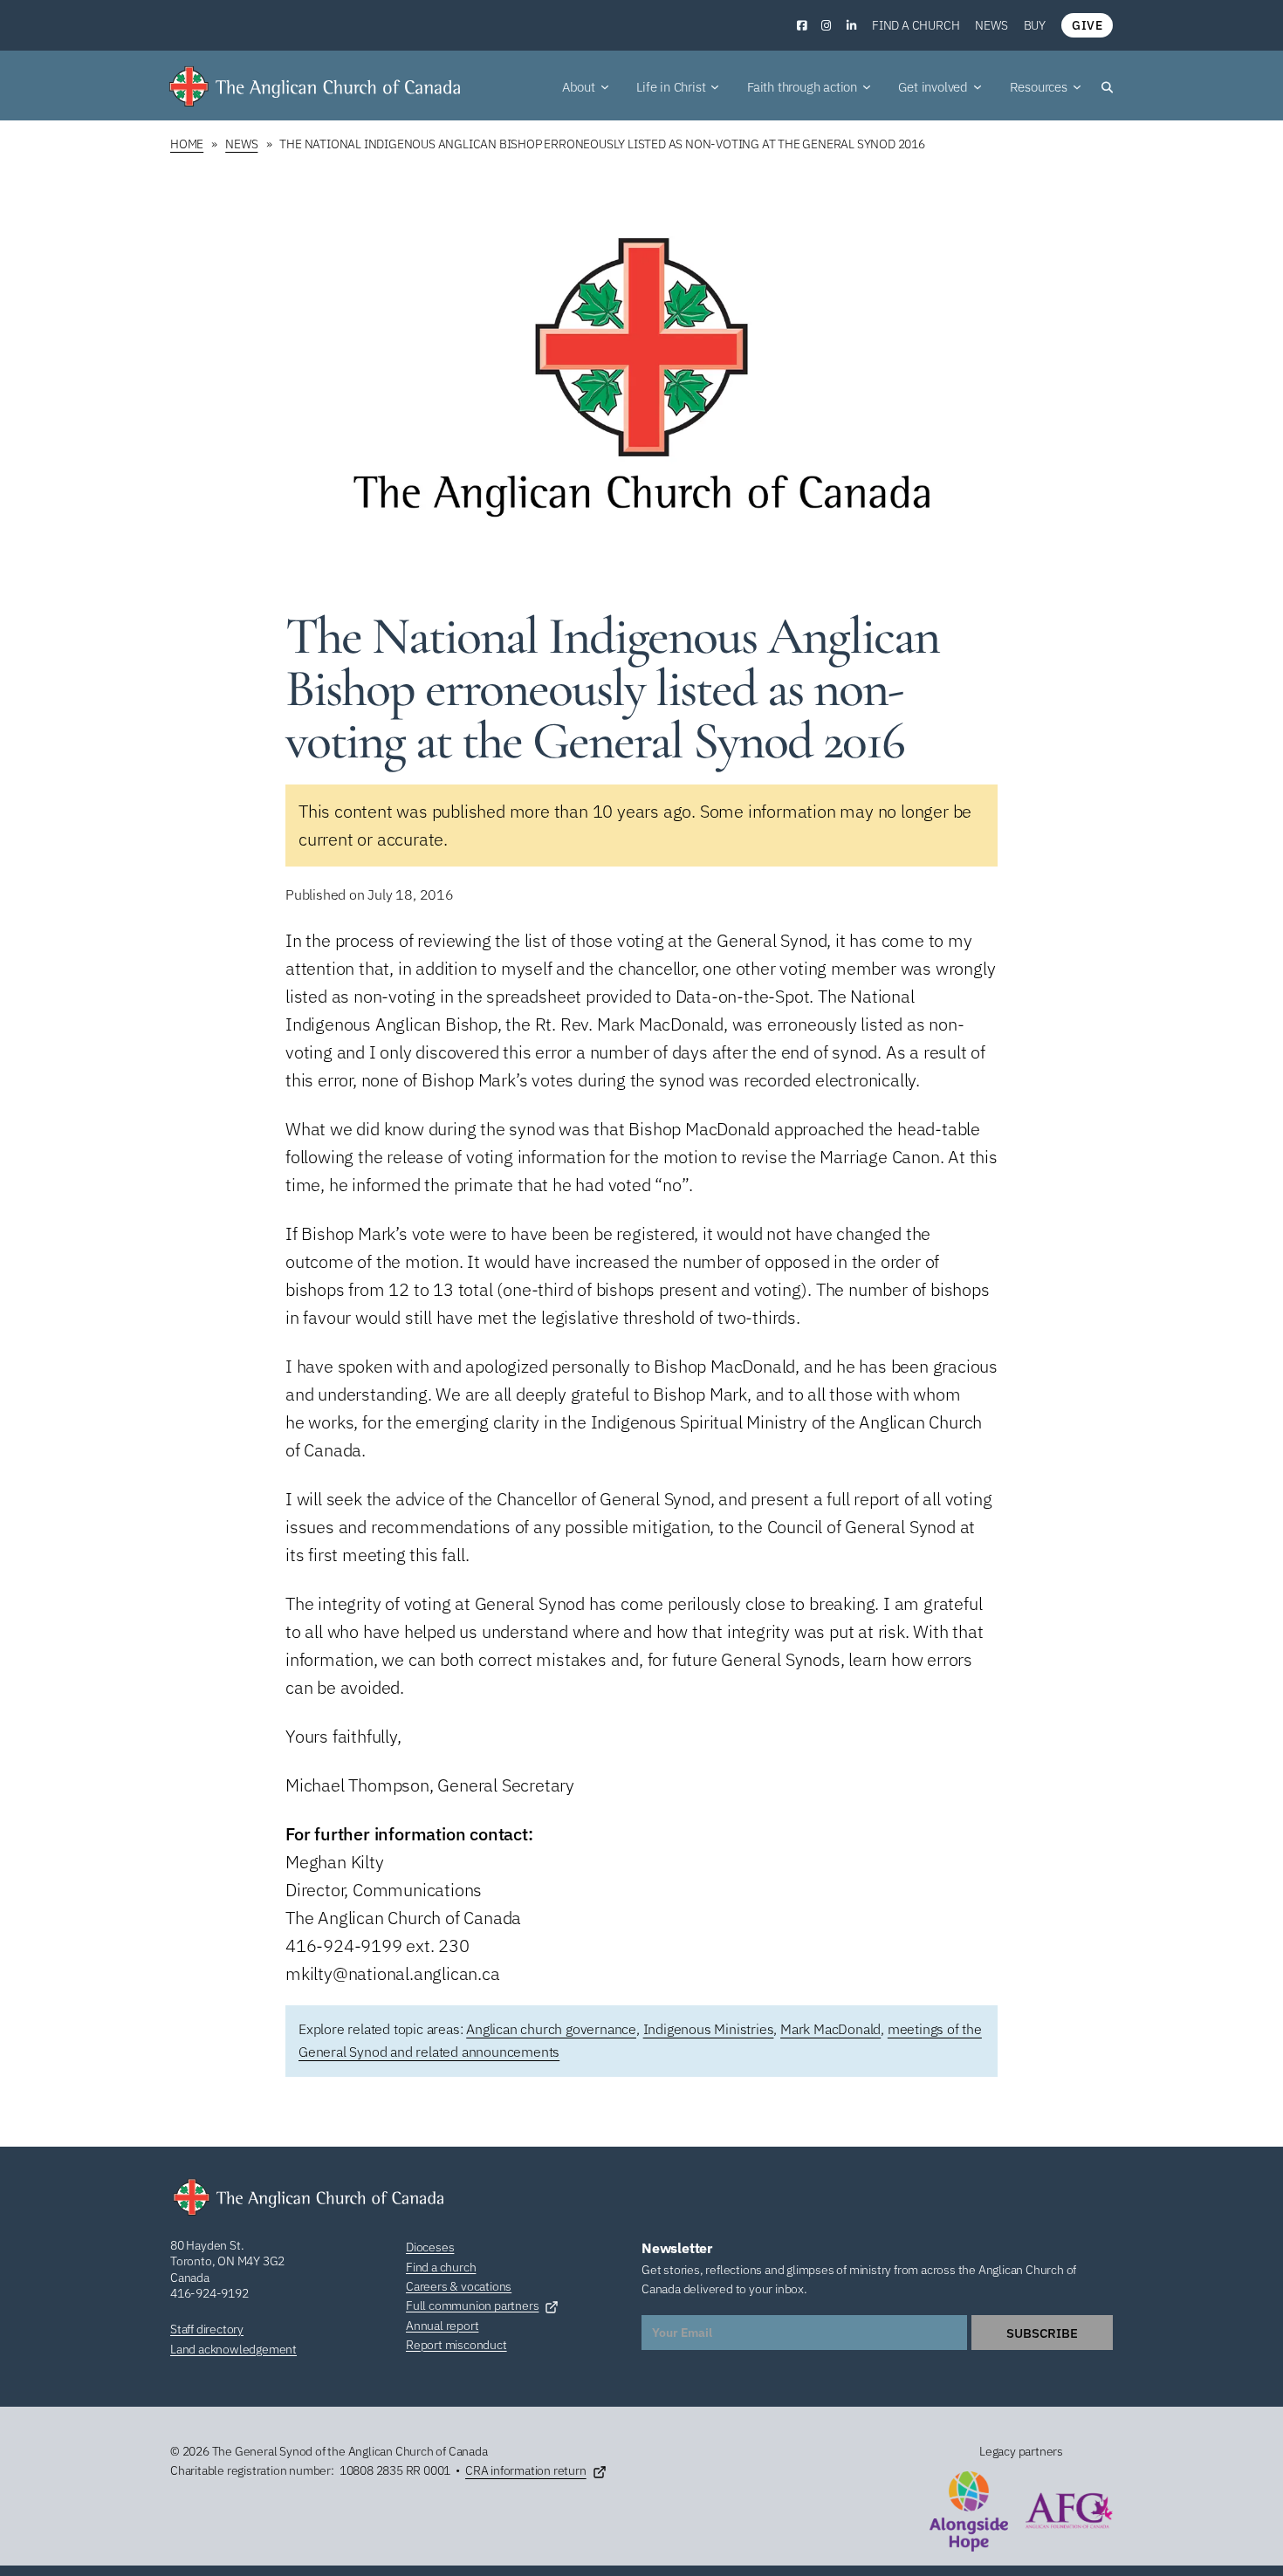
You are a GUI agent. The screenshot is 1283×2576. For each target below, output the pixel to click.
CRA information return (526, 2470)
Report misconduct (456, 2345)
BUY (1035, 25)
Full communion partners (472, 2305)
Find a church (916, 25)
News (991, 25)
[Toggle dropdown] (605, 87)
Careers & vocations (459, 2286)
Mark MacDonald (830, 2029)
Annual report (442, 2326)
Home (187, 144)
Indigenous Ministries (709, 2029)
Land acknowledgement (233, 2349)
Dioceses (430, 2247)
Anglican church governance (551, 2029)
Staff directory (207, 2329)
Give (1087, 25)
